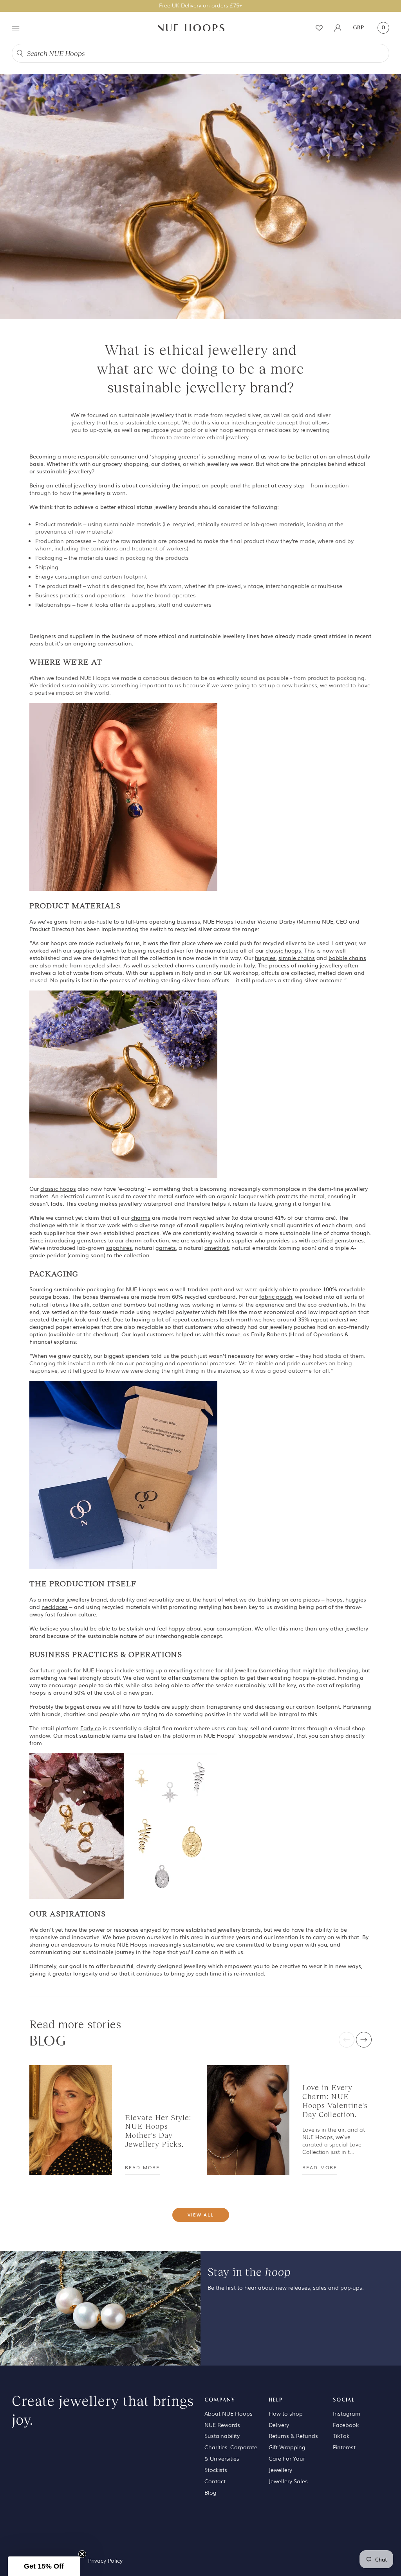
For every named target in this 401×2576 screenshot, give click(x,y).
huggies (265, 958)
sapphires (119, 1248)
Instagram (347, 2413)
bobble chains (347, 958)
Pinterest (344, 2447)
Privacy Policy (105, 2560)
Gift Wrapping (287, 2447)
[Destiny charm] (123, 796)
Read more (142, 2167)
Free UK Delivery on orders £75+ (201, 5)
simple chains (297, 958)
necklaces (55, 1607)
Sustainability (222, 2436)
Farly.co (91, 1728)
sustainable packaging (85, 1289)
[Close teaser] (82, 2554)
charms (141, 1217)
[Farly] (123, 1825)
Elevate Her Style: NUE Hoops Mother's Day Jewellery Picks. (158, 2131)
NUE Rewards (222, 2425)
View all (201, 2215)
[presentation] (347, 2040)
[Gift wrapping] (123, 1474)
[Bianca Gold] (123, 1084)
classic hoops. (284, 950)
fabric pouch (276, 1296)
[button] (44, 2566)
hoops (334, 1599)
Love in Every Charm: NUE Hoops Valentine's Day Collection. (335, 2101)
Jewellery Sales (288, 2481)
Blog (210, 2492)
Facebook (346, 2425)
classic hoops (58, 1188)
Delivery (279, 2425)
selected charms (173, 965)
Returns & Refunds (293, 2436)
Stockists (216, 2470)
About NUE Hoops (228, 2413)
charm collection (147, 1240)
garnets (166, 1248)
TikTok (341, 2436)
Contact (215, 2481)
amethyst (217, 1248)
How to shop (286, 2413)
